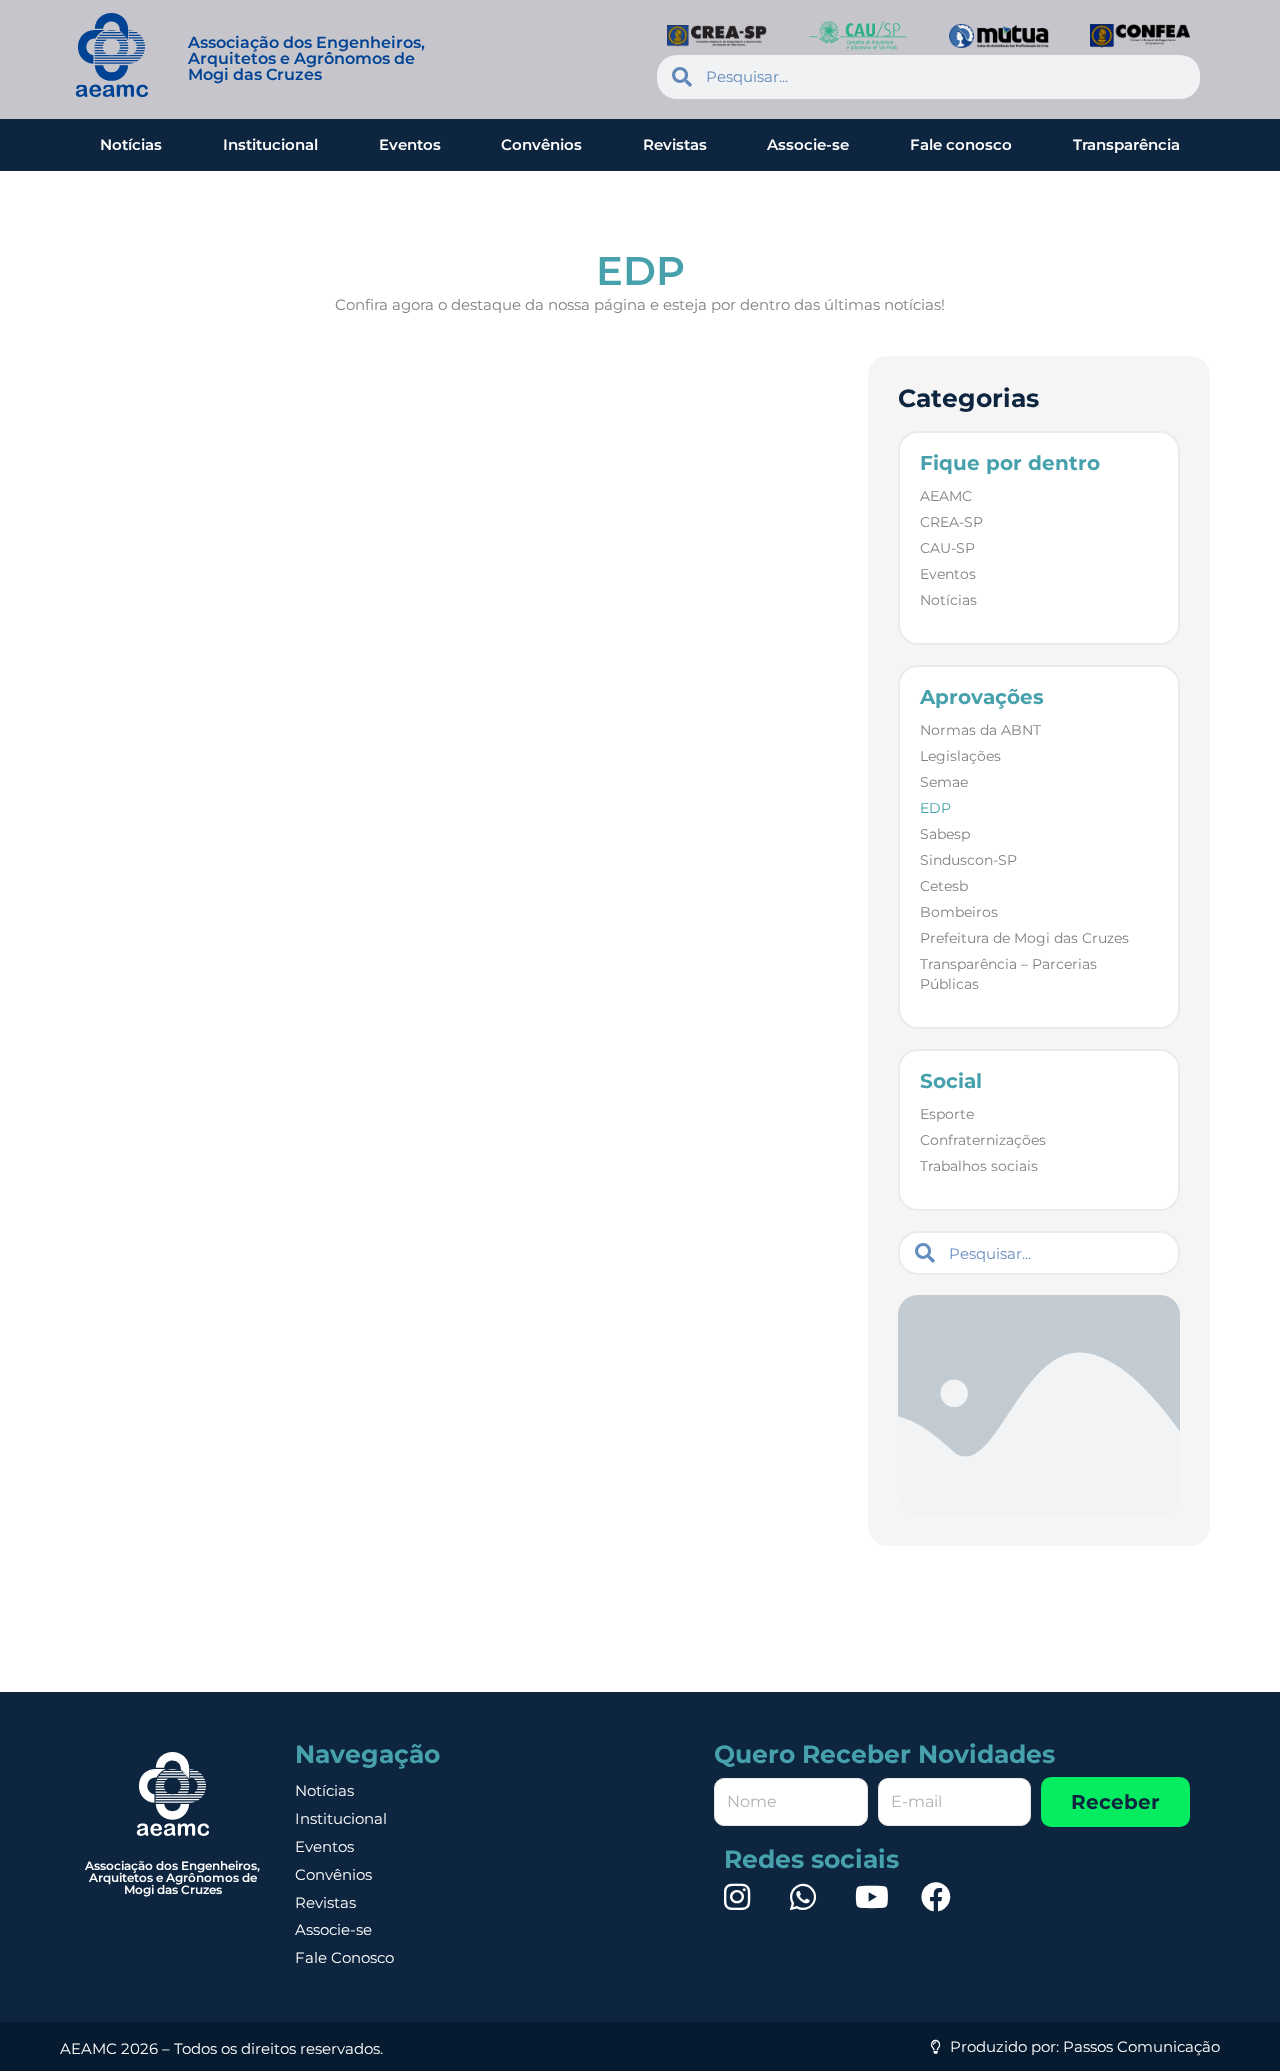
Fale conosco (961, 144)
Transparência (1126, 144)
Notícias (131, 144)
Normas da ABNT (980, 730)
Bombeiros (959, 912)
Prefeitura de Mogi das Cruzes (1024, 938)
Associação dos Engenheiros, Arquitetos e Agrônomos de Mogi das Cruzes (306, 58)
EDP (935, 808)
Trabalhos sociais (979, 1166)
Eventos (410, 144)
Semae (944, 782)
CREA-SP (951, 522)
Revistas (675, 144)
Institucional (270, 144)
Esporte (947, 1114)
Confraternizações (983, 1140)
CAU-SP (947, 548)
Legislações (960, 756)
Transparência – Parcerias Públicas (1008, 974)
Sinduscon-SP (968, 860)
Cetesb (944, 886)
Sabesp (945, 834)
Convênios (541, 144)
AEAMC (946, 496)
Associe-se (808, 144)
